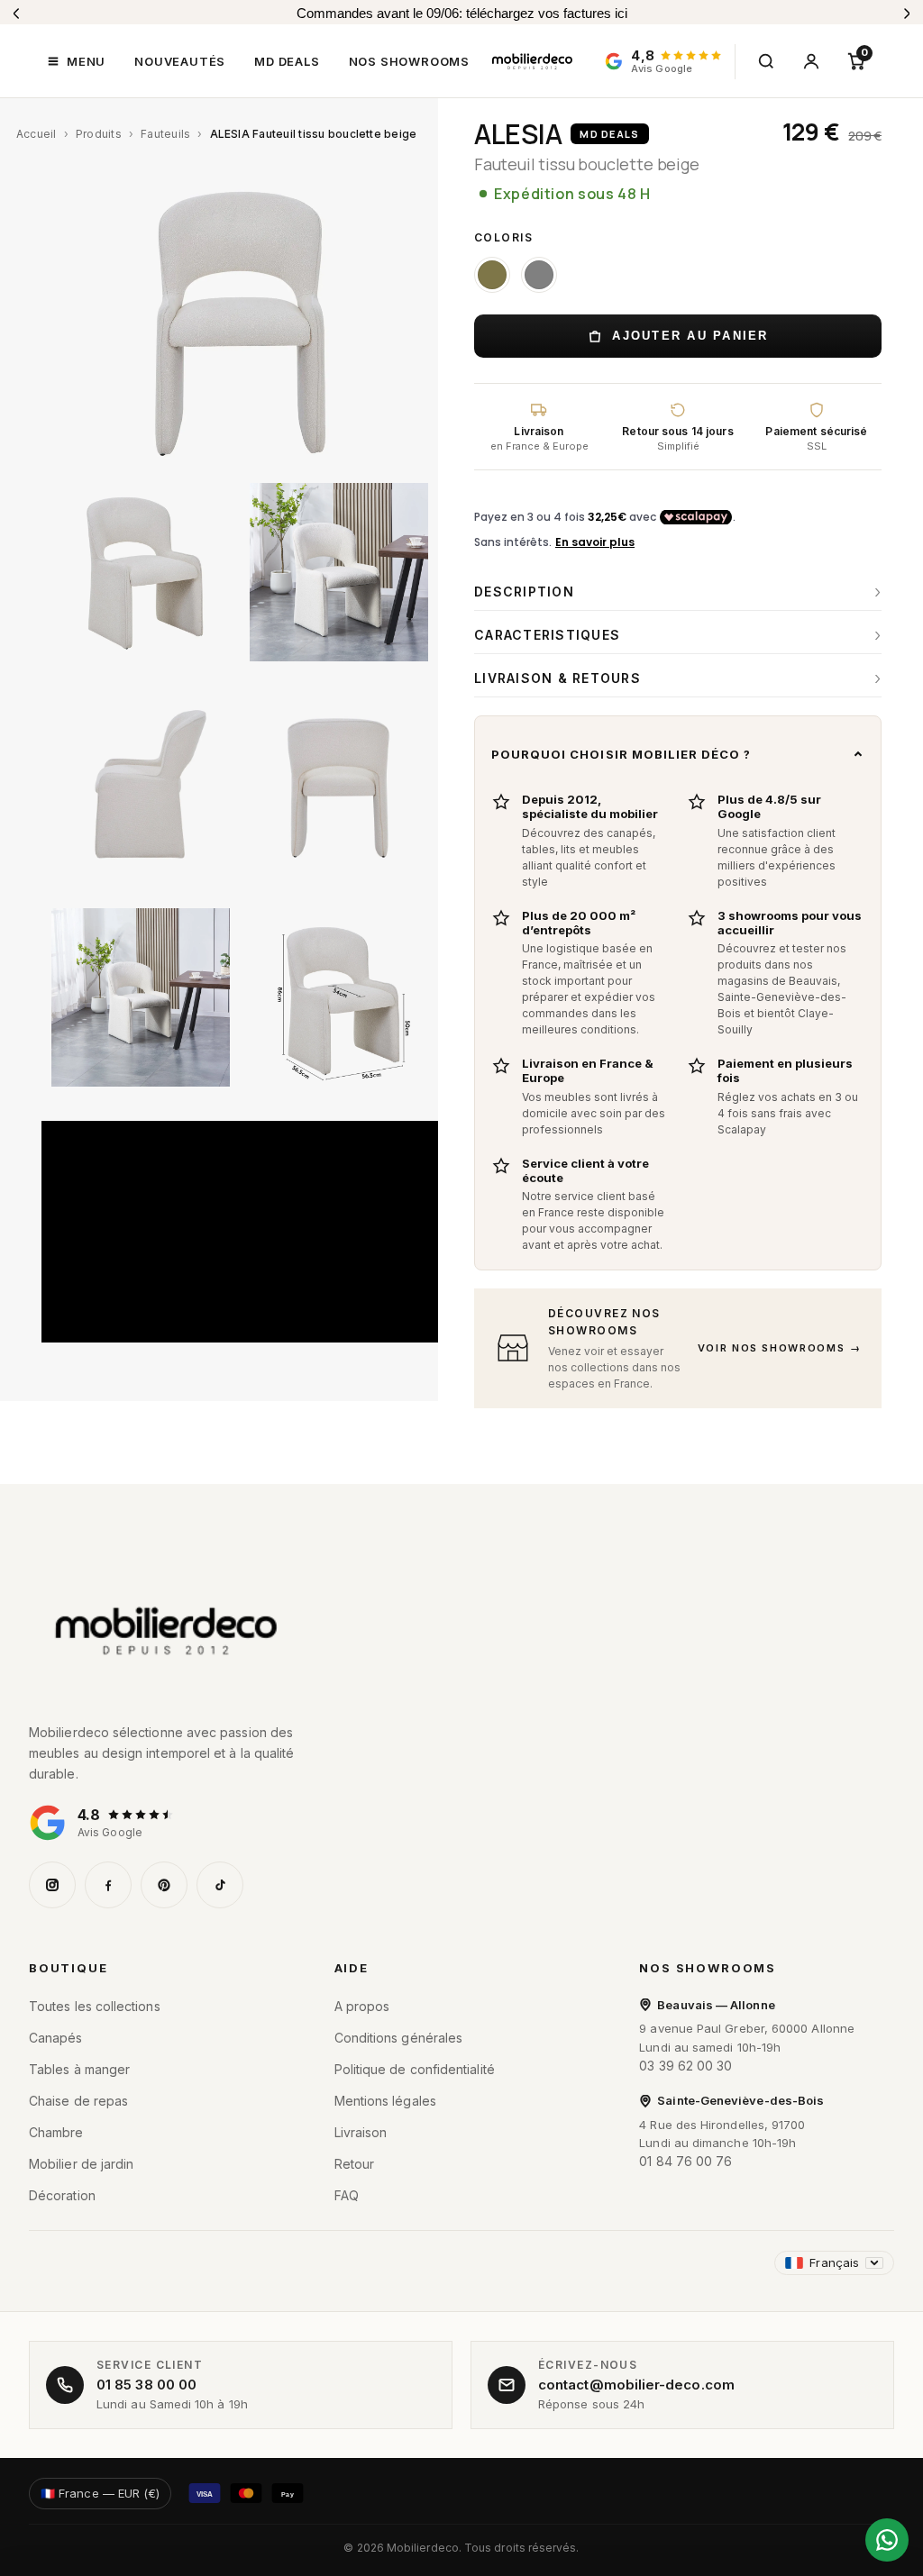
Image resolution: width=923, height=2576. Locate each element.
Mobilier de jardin (81, 2164)
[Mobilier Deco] (461, 1632)
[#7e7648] (492, 275)
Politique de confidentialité (415, 2069)
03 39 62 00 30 (685, 2066)
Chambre (56, 2132)
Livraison (361, 2132)
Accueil (37, 134)
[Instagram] (52, 1885)
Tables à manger (79, 2069)
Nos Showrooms (708, 1968)
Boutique (69, 1968)
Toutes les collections (95, 2006)
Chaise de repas (78, 2101)
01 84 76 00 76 (685, 2161)
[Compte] (811, 61)
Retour (354, 2164)
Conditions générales (399, 2038)
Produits (99, 134)
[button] (76, 61)
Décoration (62, 2195)
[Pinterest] (164, 1885)
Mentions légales (385, 2101)
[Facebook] (108, 1885)
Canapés (56, 2038)
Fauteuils (165, 134)
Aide (352, 1968)
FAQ (347, 2195)
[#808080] (539, 275)
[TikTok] (220, 1885)
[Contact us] (887, 2540)
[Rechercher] (766, 61)
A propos (362, 2006)
